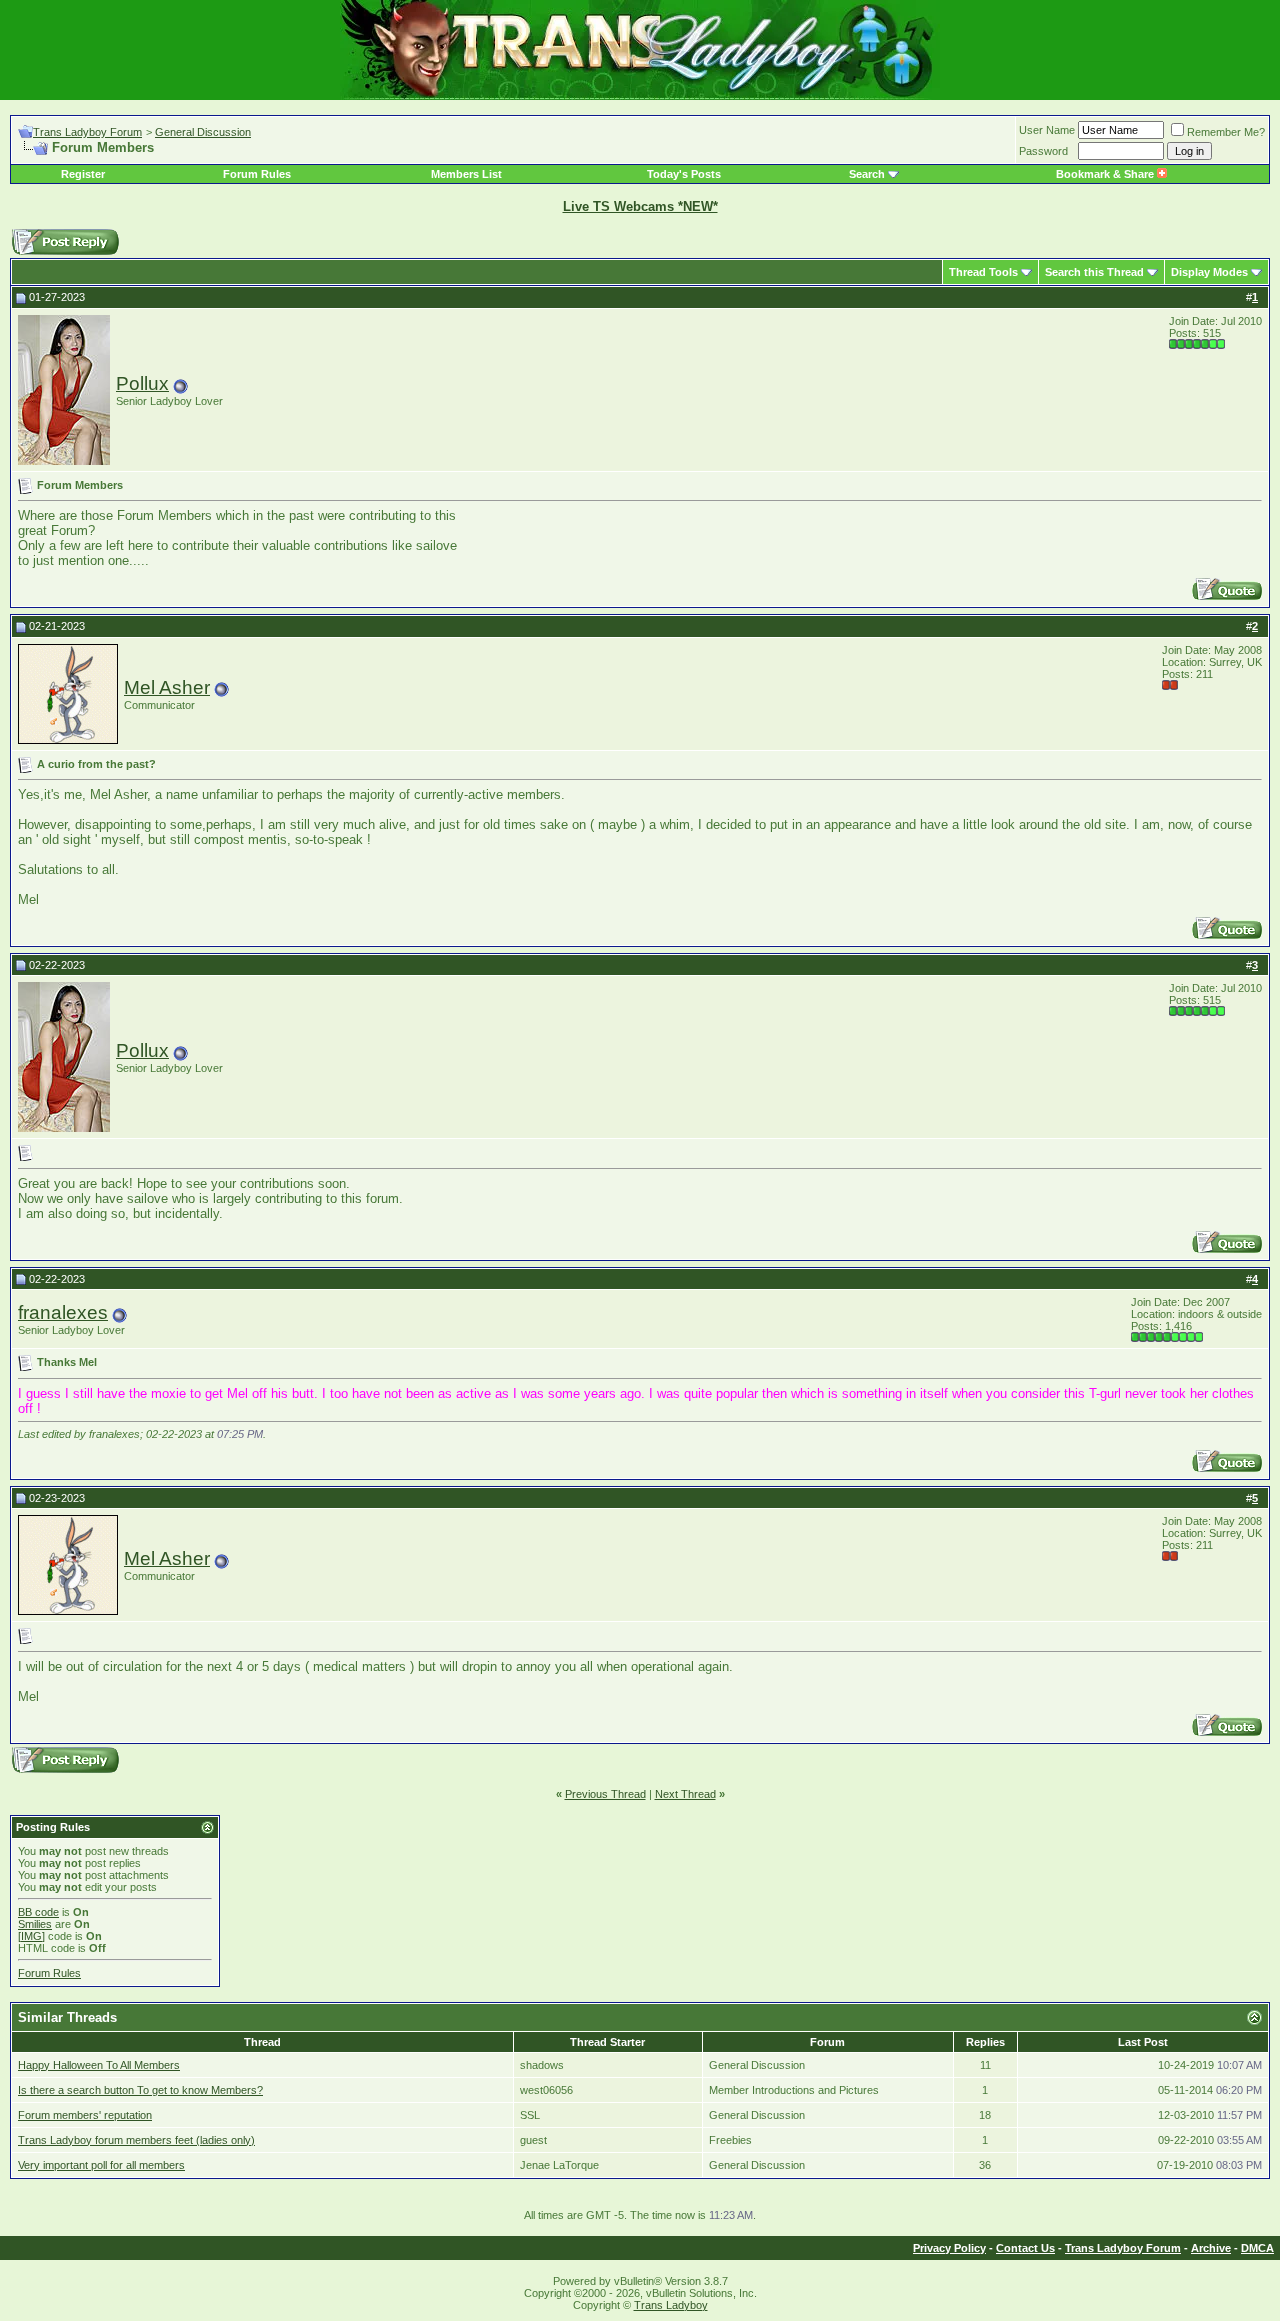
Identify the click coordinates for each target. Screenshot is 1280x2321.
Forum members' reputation (85, 2115)
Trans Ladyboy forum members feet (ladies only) (136, 2140)
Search (867, 174)
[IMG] (31, 1936)
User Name (1047, 130)
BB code (38, 1912)
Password (1043, 151)
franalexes (63, 1312)
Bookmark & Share (1106, 174)
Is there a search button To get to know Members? (140, 2090)
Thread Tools (983, 272)
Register (83, 174)
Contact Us (1025, 2248)
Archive (1211, 2248)
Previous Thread (605, 1794)
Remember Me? (1226, 132)
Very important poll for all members (101, 2165)
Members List (466, 174)
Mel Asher (167, 687)
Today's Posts (684, 174)
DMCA (1257, 2248)
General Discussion (203, 132)
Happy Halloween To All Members (99, 2065)
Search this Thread (1094, 272)
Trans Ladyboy (671, 2305)
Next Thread (685, 1794)
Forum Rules (257, 174)
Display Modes (1209, 272)
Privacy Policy (949, 2248)
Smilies (35, 1924)
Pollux (142, 383)
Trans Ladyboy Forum (87, 132)
